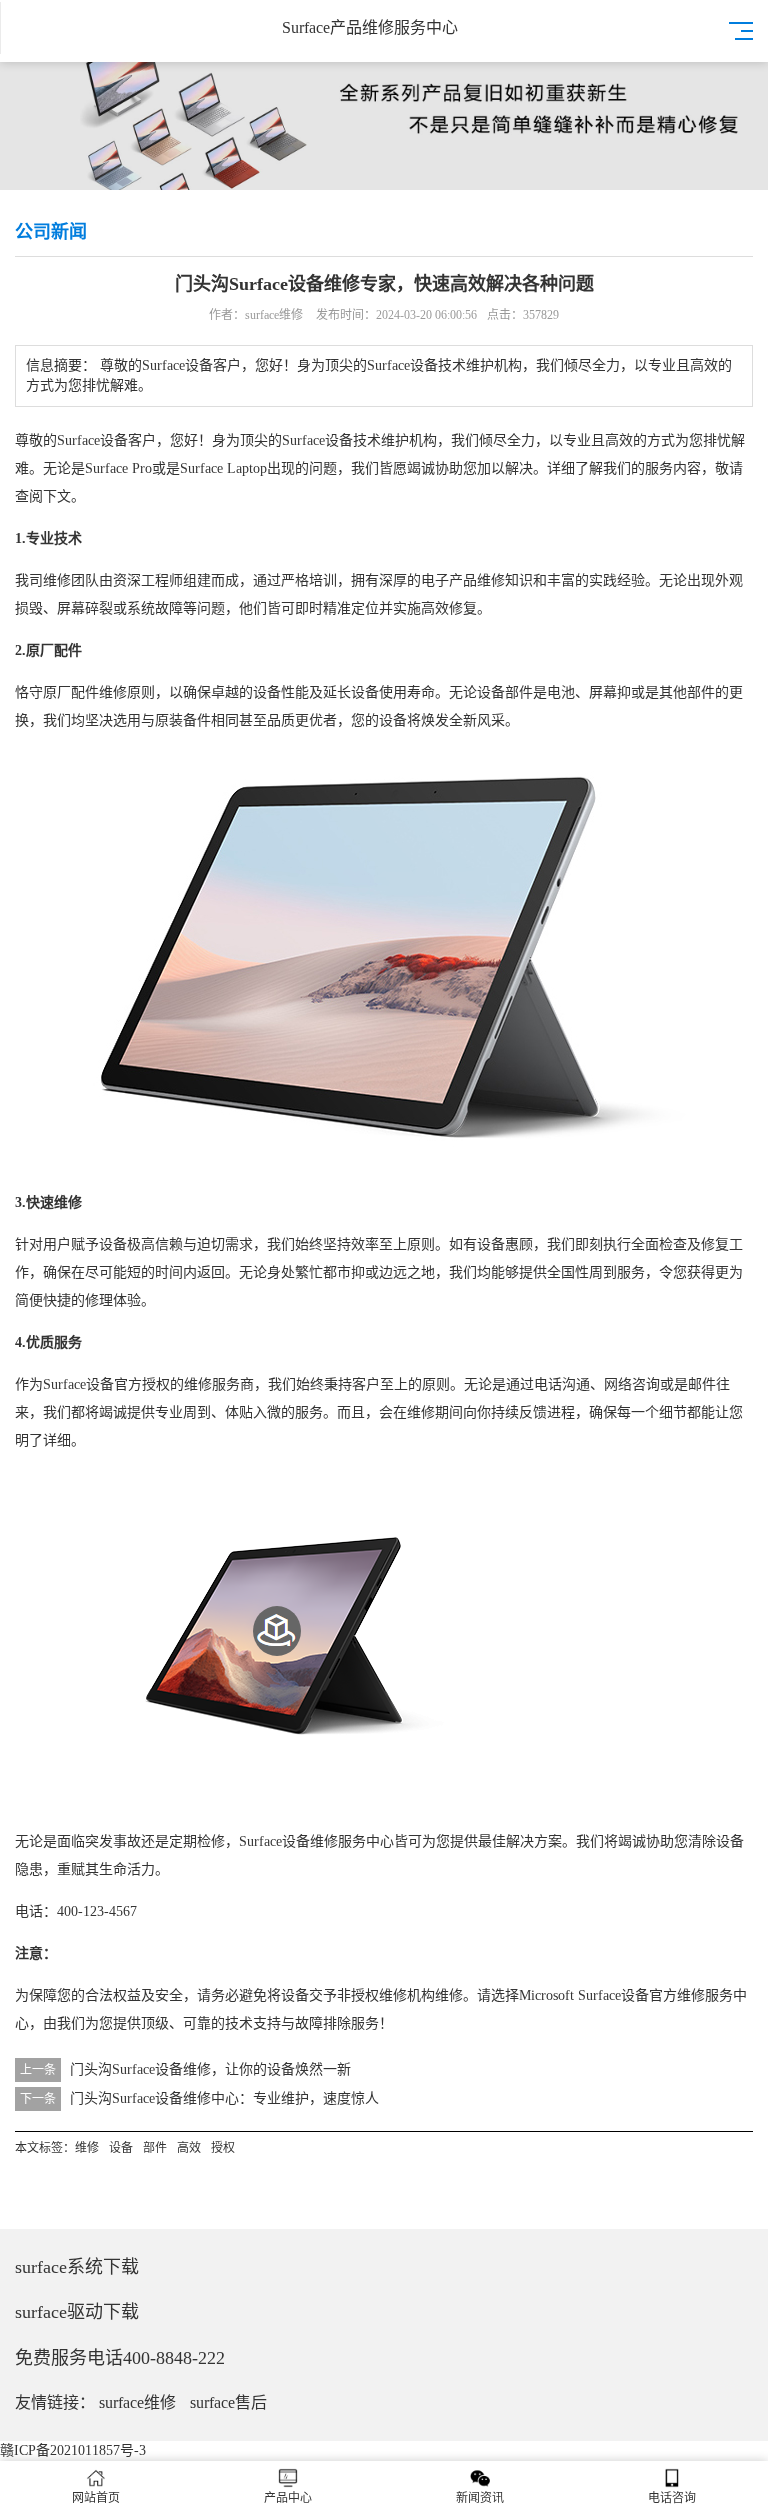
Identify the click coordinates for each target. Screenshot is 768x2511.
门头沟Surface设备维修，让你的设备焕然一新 (210, 2069)
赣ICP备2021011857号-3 (73, 2450)
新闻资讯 (480, 2498)
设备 (114, 440)
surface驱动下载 (77, 2312)
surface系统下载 (77, 2267)
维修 (57, 580)
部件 (519, 692)
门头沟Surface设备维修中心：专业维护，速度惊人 (224, 2098)
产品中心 (288, 2498)
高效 (619, 440)
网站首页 (96, 2498)
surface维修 (137, 2402)
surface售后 (228, 2402)
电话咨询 (672, 2498)
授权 (156, 1384)
